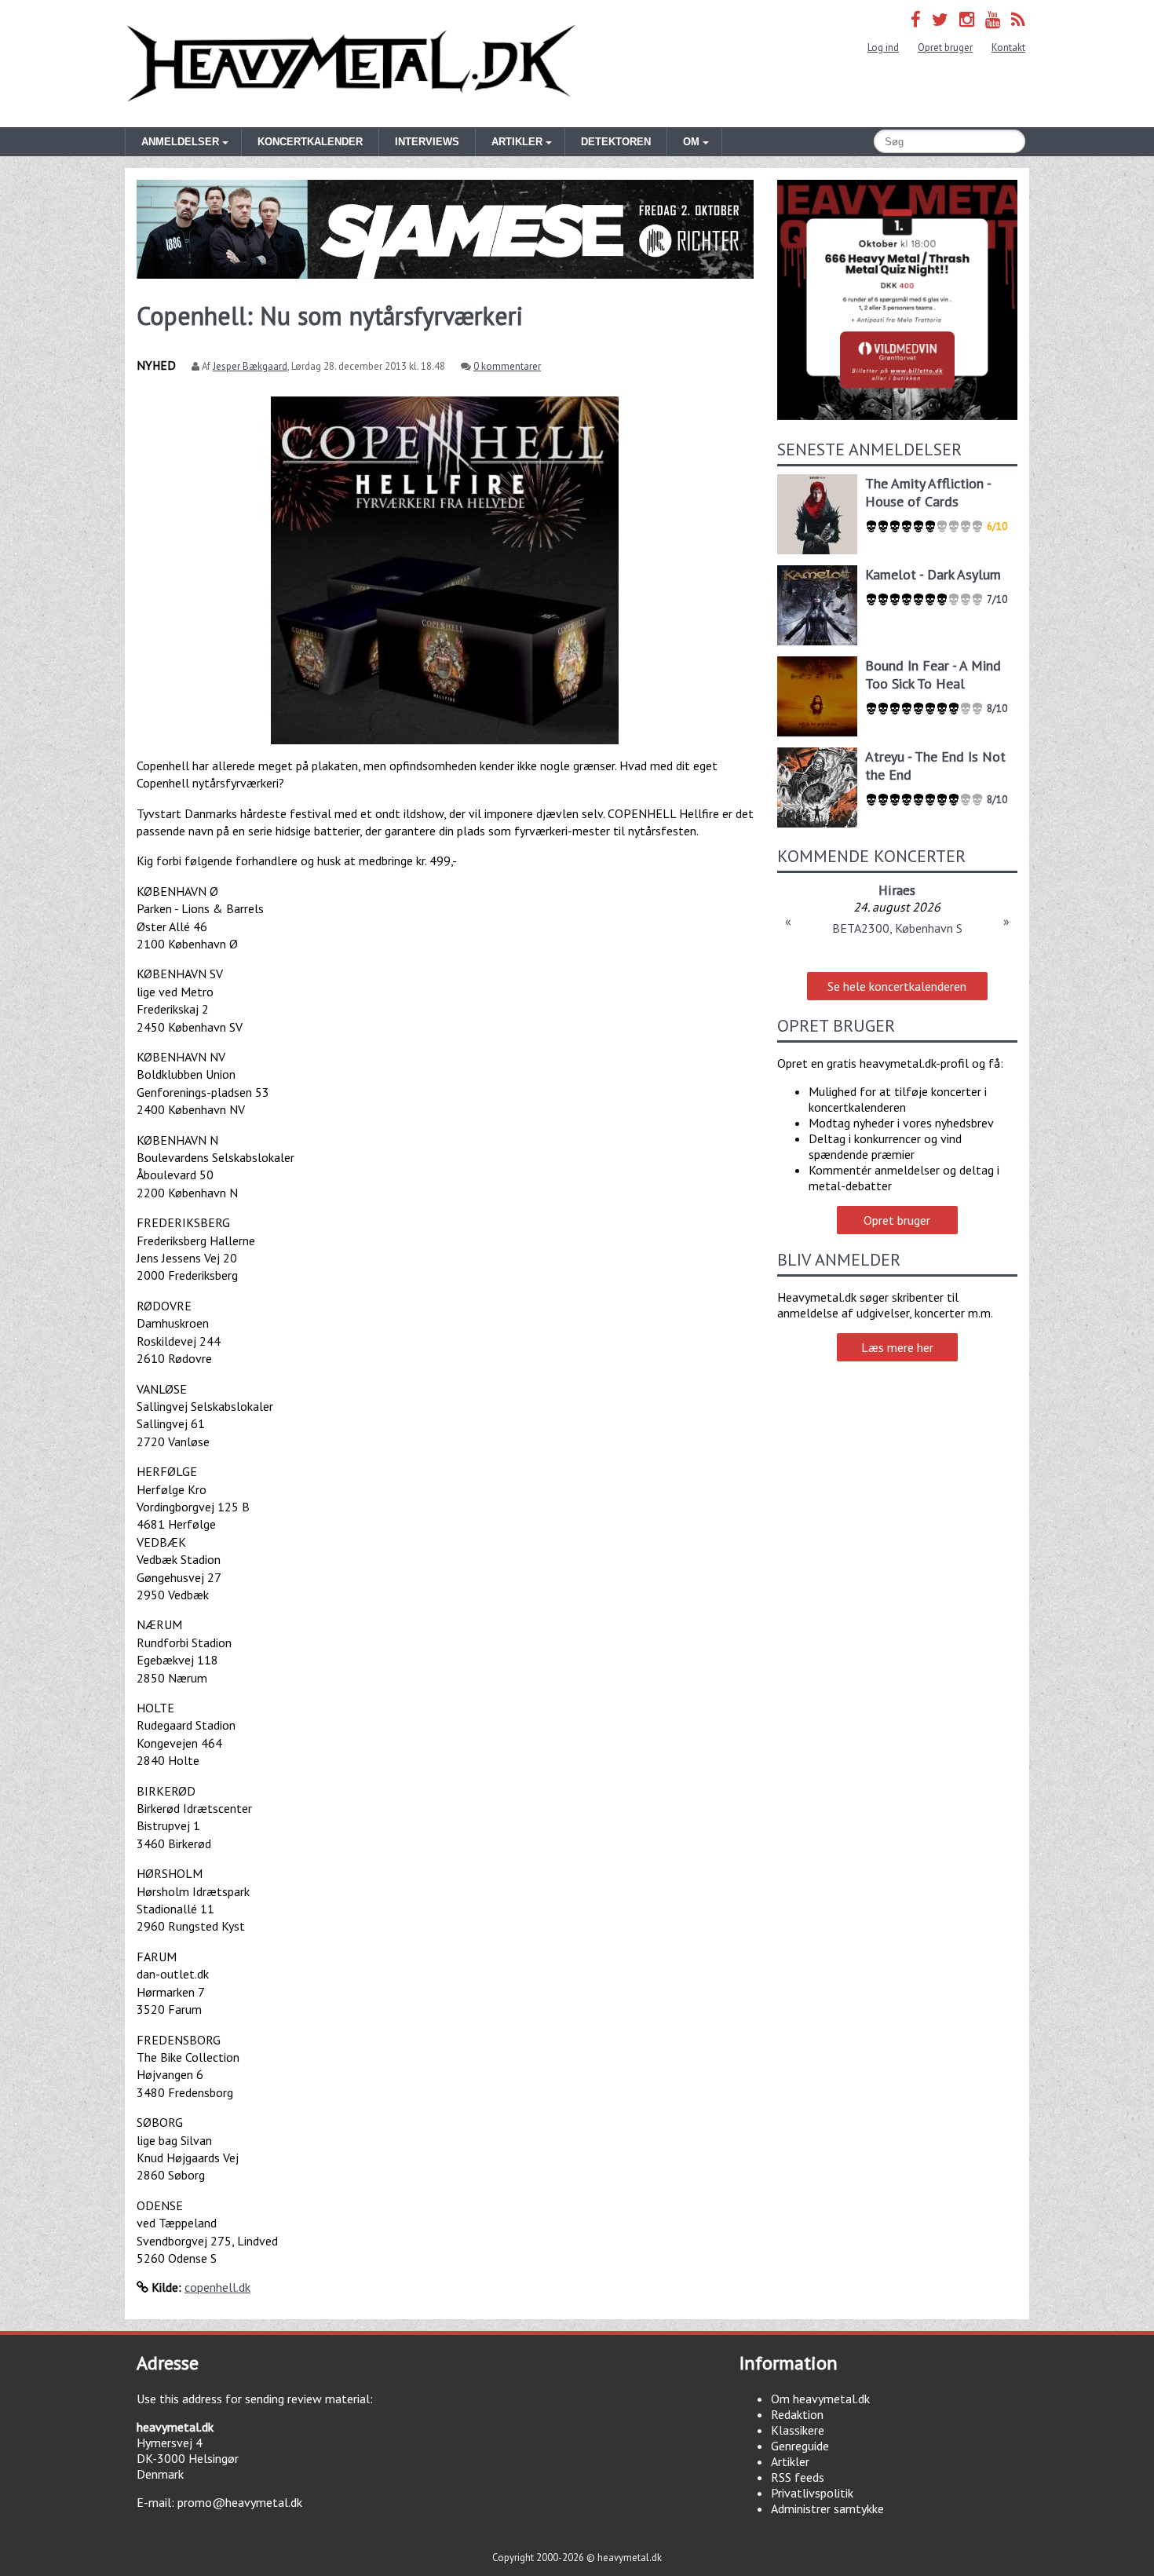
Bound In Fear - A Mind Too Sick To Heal (933, 674)
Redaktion (797, 2414)
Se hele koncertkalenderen (897, 986)
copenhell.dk (217, 2287)
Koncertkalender (310, 142)
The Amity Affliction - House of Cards (928, 492)
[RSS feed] (1018, 19)
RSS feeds (798, 2477)
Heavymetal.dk (351, 64)
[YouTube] (993, 19)
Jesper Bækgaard (250, 366)
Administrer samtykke (827, 2508)
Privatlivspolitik (812, 2493)
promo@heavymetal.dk (240, 2502)
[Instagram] (967, 19)
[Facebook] (916, 19)
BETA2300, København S (897, 928)
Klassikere (798, 2430)
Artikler (790, 2461)
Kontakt (1008, 48)
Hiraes (897, 890)
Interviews (427, 142)
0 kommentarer (507, 366)
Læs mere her (897, 1347)
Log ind (883, 48)
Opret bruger (945, 48)
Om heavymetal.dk (820, 2399)
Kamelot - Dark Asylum (933, 574)
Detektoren (616, 142)
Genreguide (800, 2446)
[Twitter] (940, 19)
